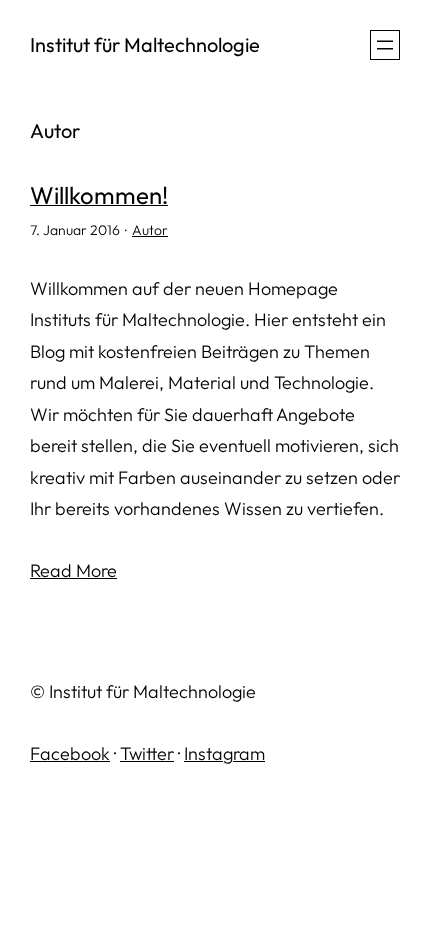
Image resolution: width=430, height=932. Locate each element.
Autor (150, 230)
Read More (73, 570)
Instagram (224, 753)
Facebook (70, 753)
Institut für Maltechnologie (145, 44)
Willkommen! (99, 195)
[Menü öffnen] (385, 45)
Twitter (147, 753)
